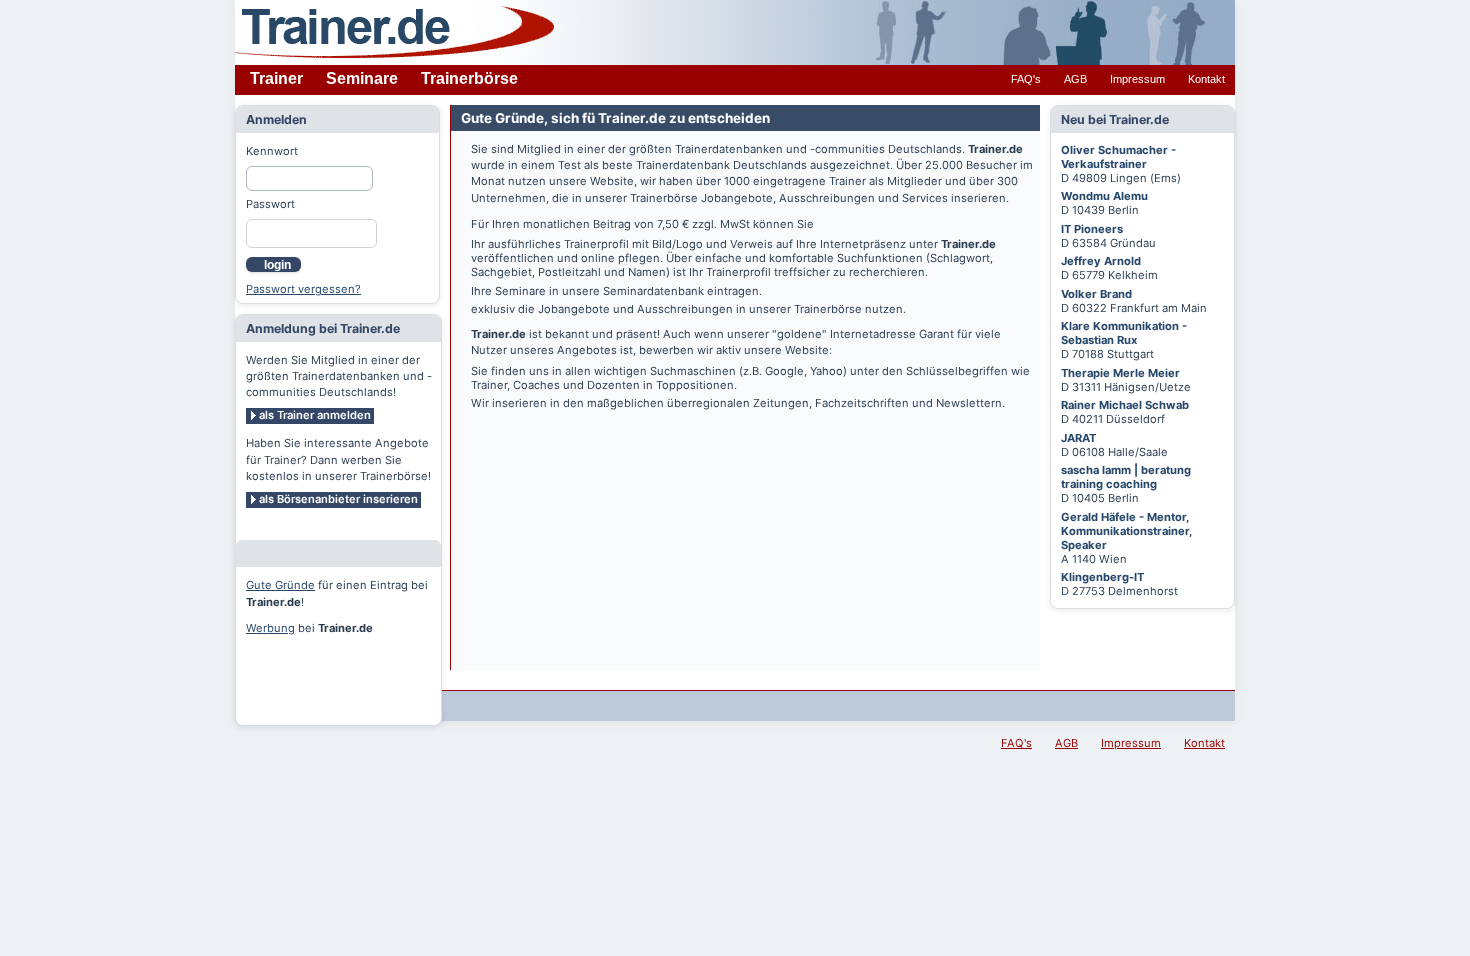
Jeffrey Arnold (1101, 261)
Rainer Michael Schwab (1125, 405)
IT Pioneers (1092, 229)
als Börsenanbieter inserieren (338, 499)
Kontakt (1206, 79)
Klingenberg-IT (1102, 577)
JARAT (1078, 438)
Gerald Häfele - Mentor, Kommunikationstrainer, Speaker (1126, 531)
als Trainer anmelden (315, 415)
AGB (1075, 79)
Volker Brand (1096, 294)
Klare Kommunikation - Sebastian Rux (1124, 333)
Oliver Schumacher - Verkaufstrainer (1118, 157)
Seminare (362, 78)
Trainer (276, 78)
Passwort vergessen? (303, 289)
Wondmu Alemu (1104, 196)
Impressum (1137, 79)
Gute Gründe (280, 585)
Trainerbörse (469, 78)
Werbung (270, 628)
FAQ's (1026, 79)
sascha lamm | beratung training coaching (1126, 477)
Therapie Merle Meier (1120, 373)
